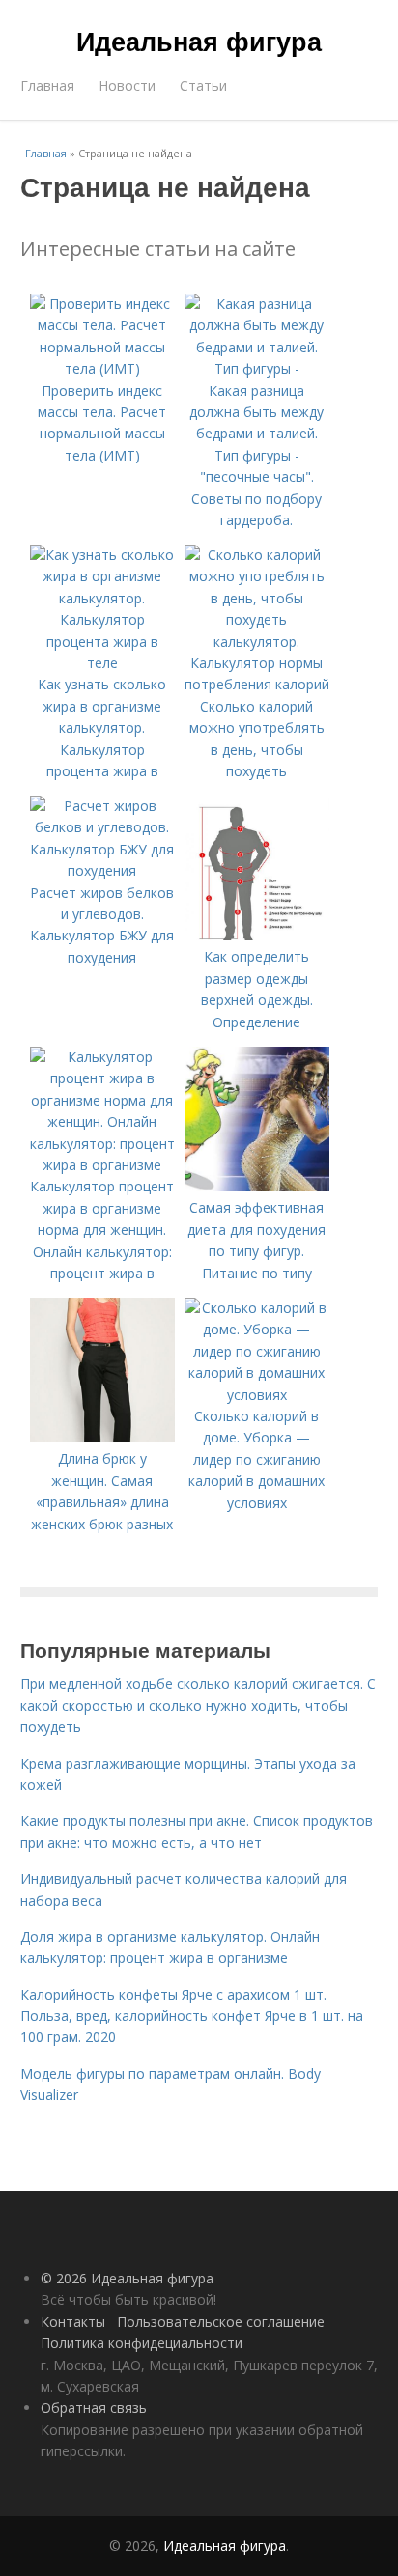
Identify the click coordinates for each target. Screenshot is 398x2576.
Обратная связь (94, 2408)
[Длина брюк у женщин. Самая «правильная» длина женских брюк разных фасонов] (102, 1437)
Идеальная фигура (199, 41)
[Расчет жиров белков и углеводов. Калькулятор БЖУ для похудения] (102, 870)
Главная (47, 85)
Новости (127, 85)
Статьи (203, 85)
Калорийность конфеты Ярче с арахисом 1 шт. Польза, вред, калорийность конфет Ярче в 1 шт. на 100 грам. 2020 (192, 2016)
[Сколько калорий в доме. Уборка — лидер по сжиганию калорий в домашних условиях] (257, 1395)
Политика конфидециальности (142, 2343)
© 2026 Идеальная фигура (127, 2278)
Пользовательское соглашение (221, 2322)
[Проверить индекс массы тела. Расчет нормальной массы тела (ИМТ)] (102, 368)
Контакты (73, 2322)
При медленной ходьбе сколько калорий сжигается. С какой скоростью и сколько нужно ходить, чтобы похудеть (198, 1705)
